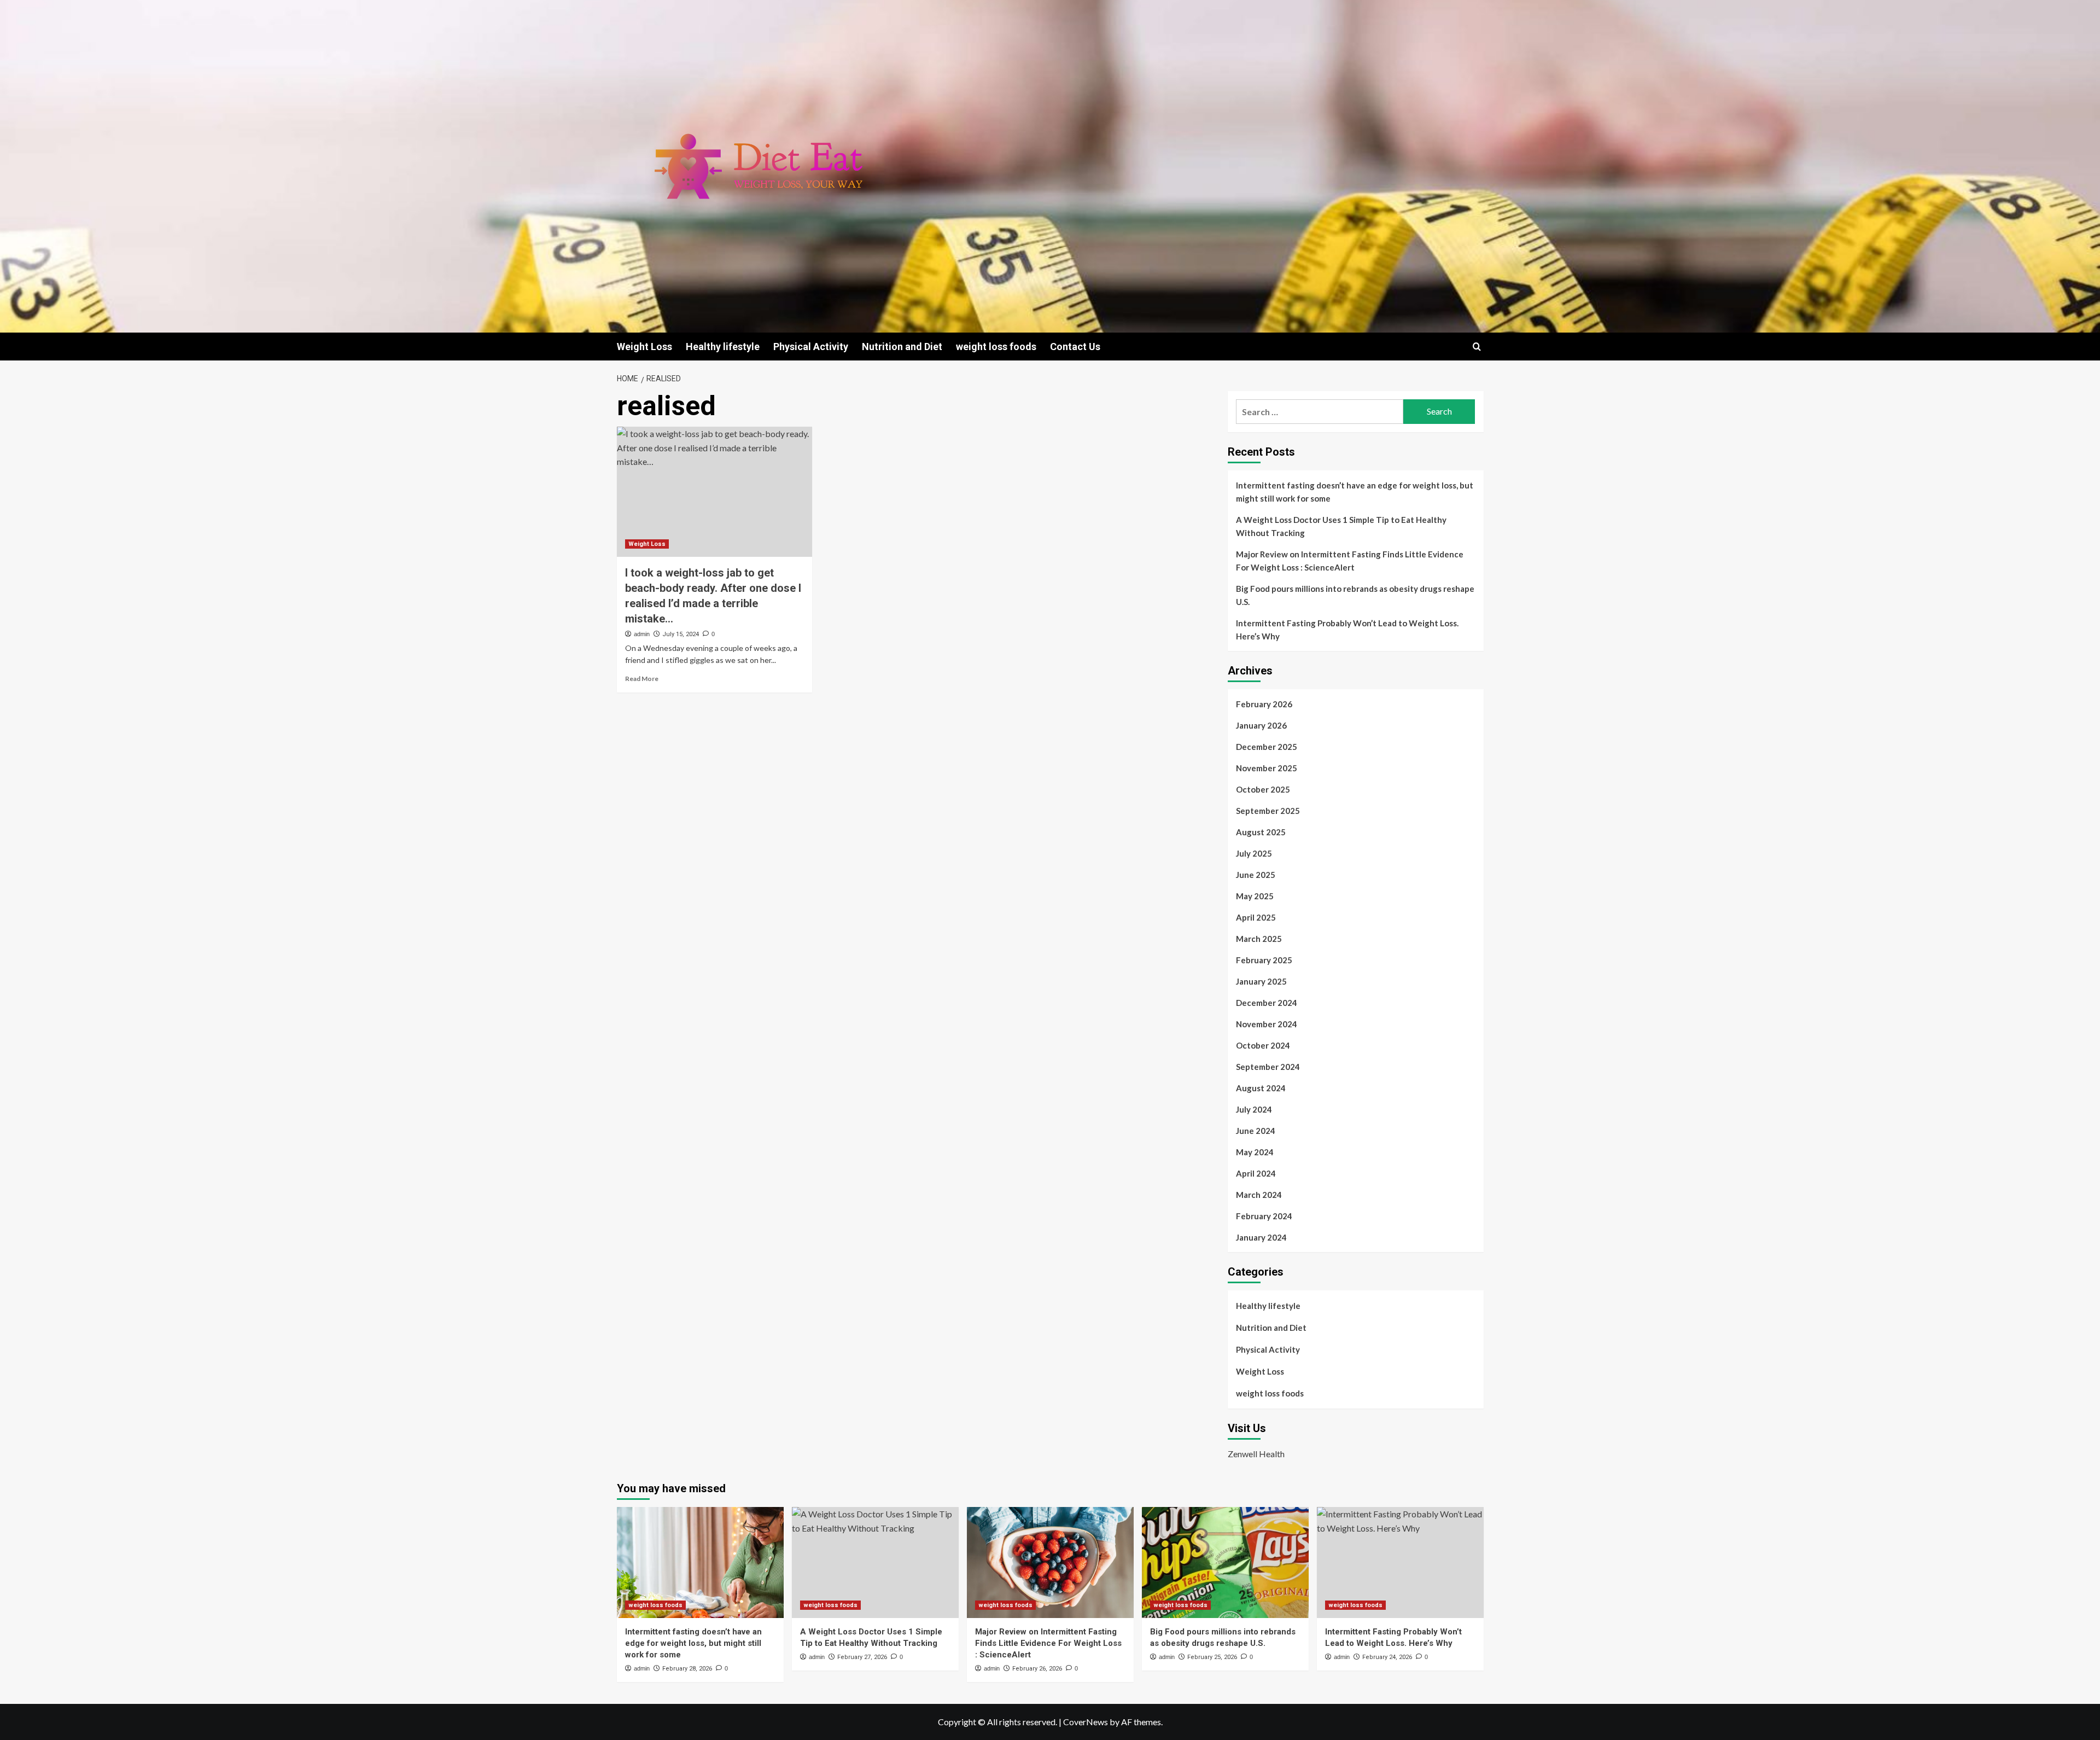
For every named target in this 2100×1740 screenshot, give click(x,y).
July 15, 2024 (681, 634)
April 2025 (1256, 917)
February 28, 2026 (687, 1669)
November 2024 (1267, 1024)
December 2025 (1267, 747)
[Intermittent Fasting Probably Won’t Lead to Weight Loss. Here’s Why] (1400, 1562)
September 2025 (1268, 811)
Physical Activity (811, 347)
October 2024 (1263, 1045)
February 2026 (1264, 704)
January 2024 (1261, 1237)
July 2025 (1254, 853)
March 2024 (1259, 1195)
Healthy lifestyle (723, 347)
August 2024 (1261, 1088)
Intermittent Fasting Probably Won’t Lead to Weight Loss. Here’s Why (1347, 630)
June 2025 (1256, 875)
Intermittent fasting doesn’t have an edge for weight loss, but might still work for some (1355, 492)
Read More (642, 679)
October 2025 (1263, 789)
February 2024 (1264, 1216)
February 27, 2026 (862, 1657)
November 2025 (1267, 768)
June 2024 (1256, 1131)
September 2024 (1268, 1067)
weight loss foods (996, 347)
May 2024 (1255, 1152)
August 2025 (1261, 832)
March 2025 (1259, 939)
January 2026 (1261, 725)
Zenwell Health (1256, 1454)
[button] (1477, 347)
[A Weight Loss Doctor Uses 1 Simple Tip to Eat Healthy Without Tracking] (875, 1562)
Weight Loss (644, 347)
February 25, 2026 (1212, 1657)
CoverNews (1086, 1722)
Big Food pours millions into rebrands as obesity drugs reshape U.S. (1355, 595)
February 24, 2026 (1387, 1657)
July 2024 (1254, 1109)
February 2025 (1264, 960)
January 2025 (1261, 981)
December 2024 (1267, 1003)
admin (642, 634)
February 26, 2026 (1037, 1669)
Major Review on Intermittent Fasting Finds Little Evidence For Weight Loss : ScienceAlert (1350, 561)
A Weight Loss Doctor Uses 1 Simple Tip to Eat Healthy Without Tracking (1341, 526)
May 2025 (1255, 896)
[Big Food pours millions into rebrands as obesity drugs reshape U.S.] (1225, 1562)
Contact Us (1075, 347)
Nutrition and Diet (902, 347)
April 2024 (1256, 1173)
